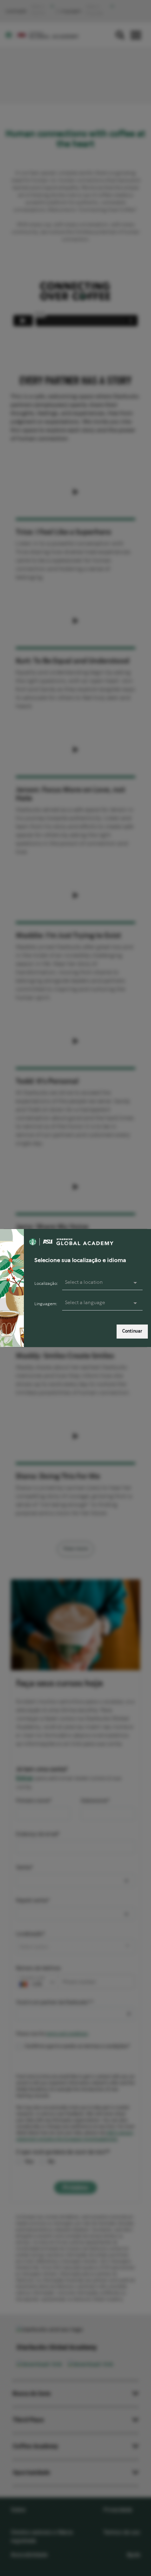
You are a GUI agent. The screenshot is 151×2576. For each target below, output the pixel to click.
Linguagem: (46, 1304)
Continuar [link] (132, 1331)
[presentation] (102, 1303)
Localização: (46, 1284)
